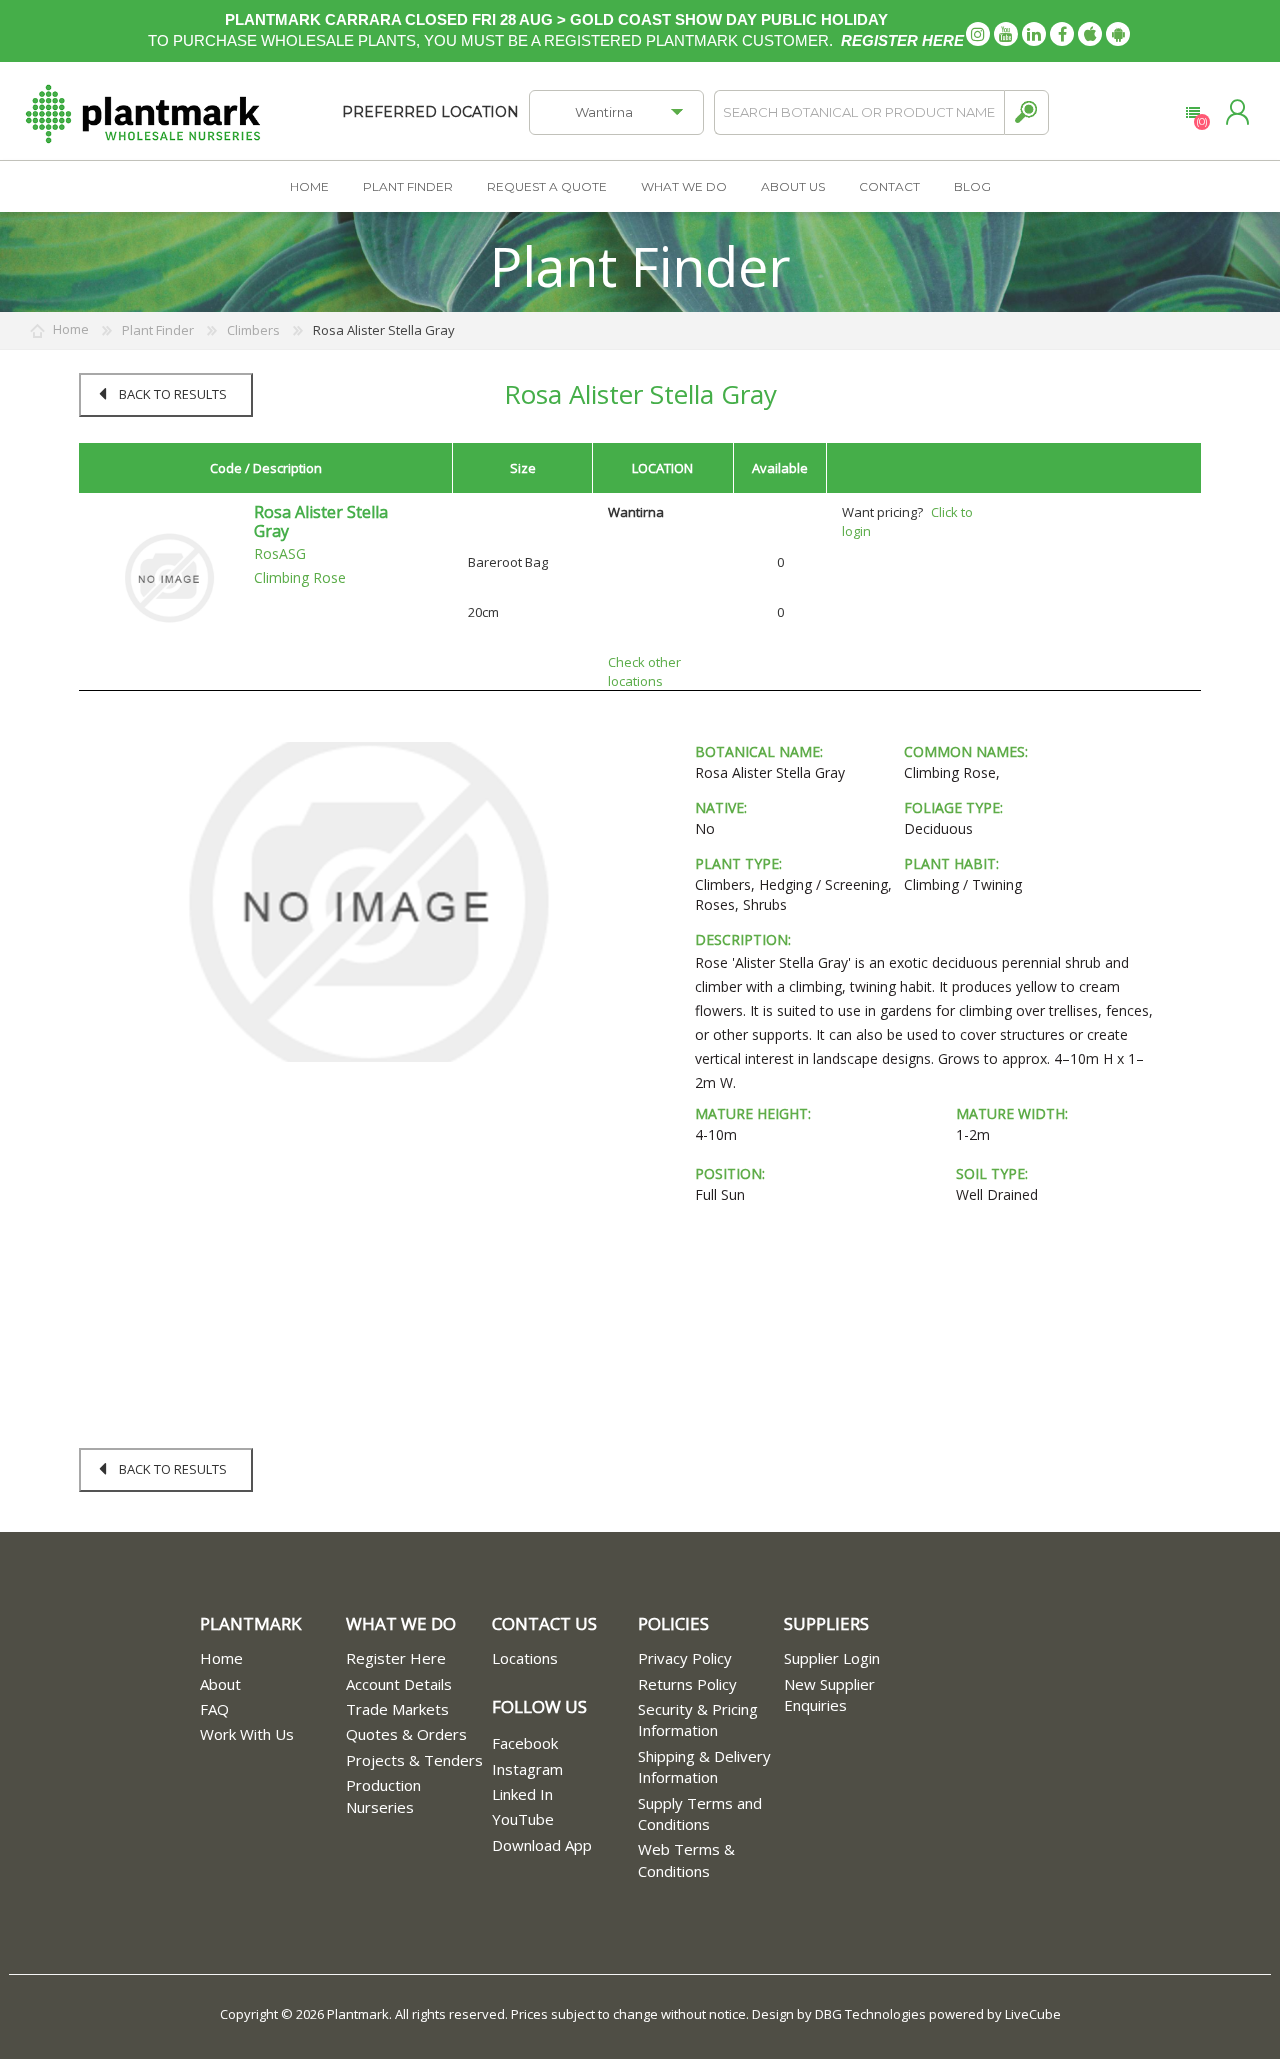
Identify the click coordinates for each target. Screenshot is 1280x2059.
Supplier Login (832, 1658)
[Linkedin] (1034, 34)
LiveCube (1033, 2014)
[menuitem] (273, 1658)
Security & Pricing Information (698, 1719)
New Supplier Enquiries (829, 1694)
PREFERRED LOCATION (430, 112)
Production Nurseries (383, 1795)
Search (1026, 112)
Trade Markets (397, 1709)
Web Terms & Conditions (686, 1859)
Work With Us (247, 1734)
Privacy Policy (685, 1658)
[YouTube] (1006, 34)
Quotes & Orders (406, 1734)
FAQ (214, 1709)
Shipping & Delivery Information (704, 1766)
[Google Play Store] (1118, 34)
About (220, 1684)
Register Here (396, 1658)
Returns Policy (687, 1684)
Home (221, 1658)
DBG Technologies (870, 2014)
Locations (525, 1658)
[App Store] (1090, 34)
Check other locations (644, 671)
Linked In (522, 1794)
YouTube (523, 1819)
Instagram (527, 1769)
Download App (542, 1845)
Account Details (399, 1684)
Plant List (1192, 113)
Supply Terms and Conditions (700, 1813)
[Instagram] (978, 34)
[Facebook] (1062, 34)
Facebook (525, 1743)
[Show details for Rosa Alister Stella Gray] (169, 577)
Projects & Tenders (414, 1760)
